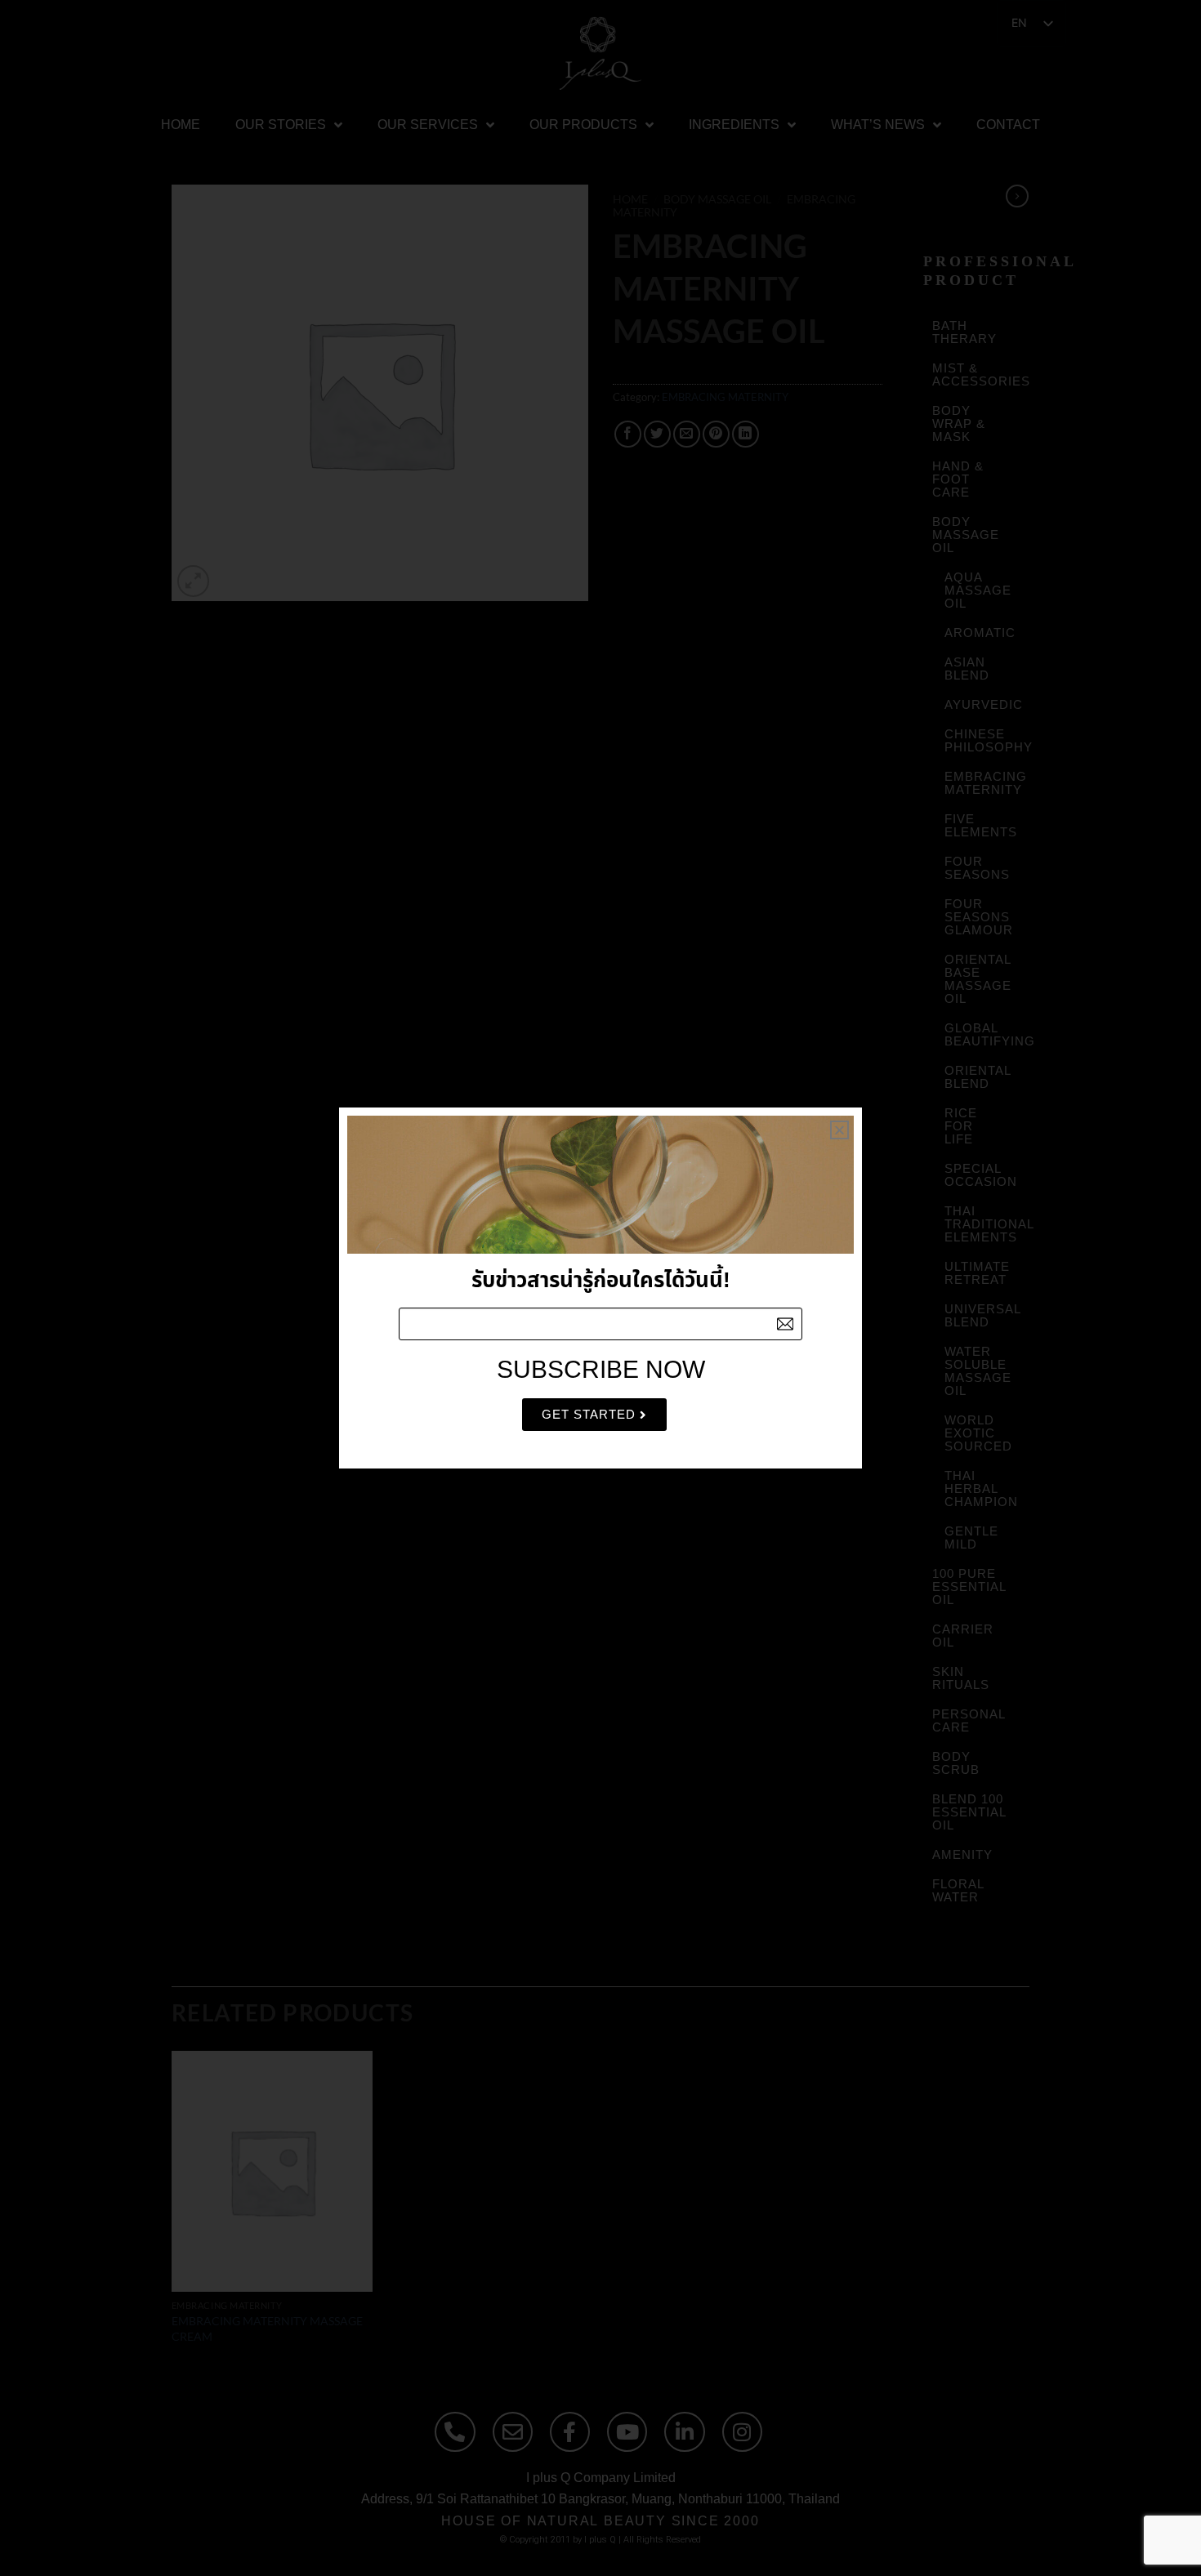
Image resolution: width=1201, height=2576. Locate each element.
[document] (600, 1288)
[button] (839, 1130)
